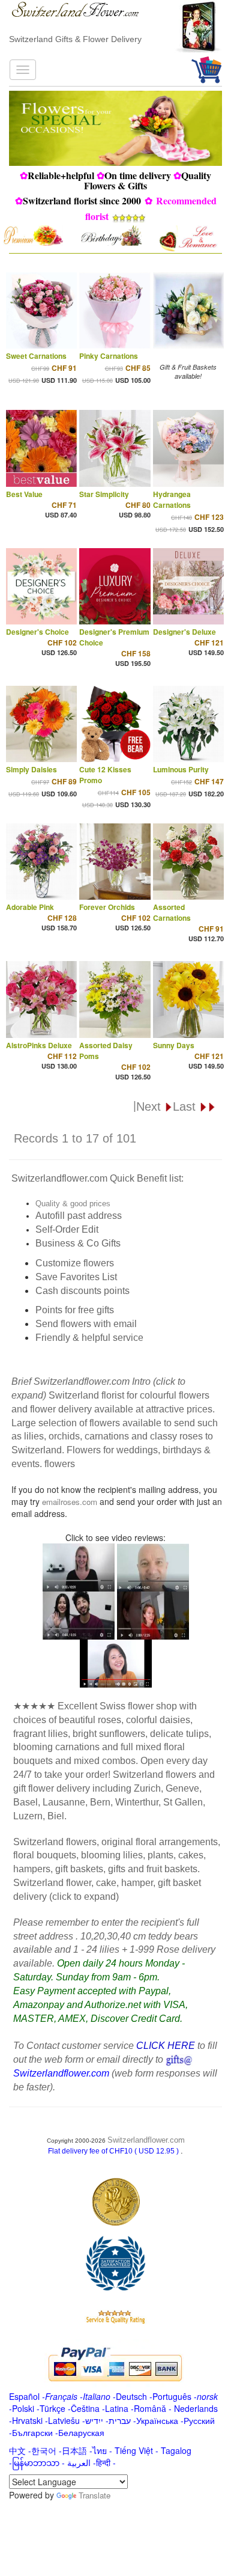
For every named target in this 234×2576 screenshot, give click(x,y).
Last (186, 1106)
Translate (94, 2495)
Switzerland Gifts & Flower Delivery (75, 39)
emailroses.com (70, 1502)
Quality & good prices (73, 1204)
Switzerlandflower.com (146, 2140)
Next (150, 1106)
